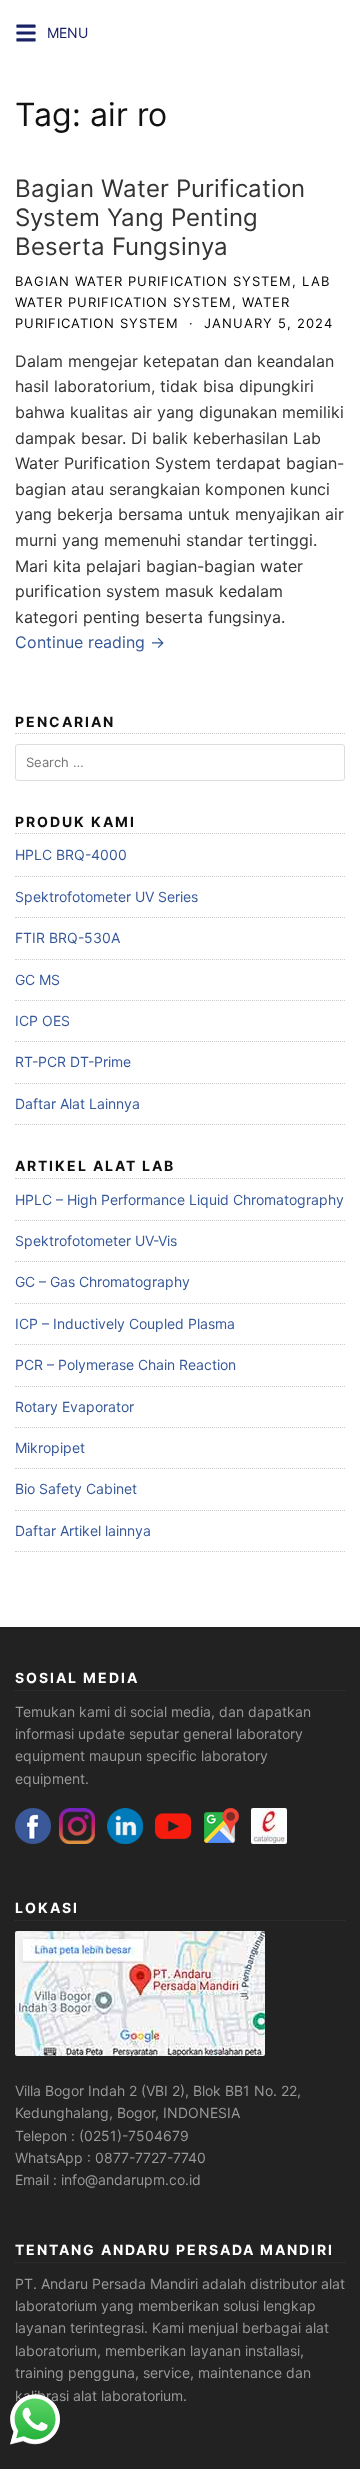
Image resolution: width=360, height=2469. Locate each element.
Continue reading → (90, 642)
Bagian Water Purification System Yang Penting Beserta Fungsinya (160, 217)
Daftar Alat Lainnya (77, 1103)
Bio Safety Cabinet (76, 1488)
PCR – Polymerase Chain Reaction (125, 1364)
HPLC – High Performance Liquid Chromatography (179, 1199)
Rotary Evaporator (74, 1406)
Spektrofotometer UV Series (106, 896)
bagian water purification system (153, 281)
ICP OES (42, 1020)
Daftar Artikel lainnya (83, 1530)
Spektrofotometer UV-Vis (96, 1240)
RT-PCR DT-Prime (73, 1061)
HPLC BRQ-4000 (71, 854)
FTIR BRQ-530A (67, 937)
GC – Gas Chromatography (102, 1281)
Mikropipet (50, 1447)
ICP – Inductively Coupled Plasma (125, 1323)
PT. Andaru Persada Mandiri (106, 2283)
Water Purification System (113, 463)
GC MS (37, 979)
